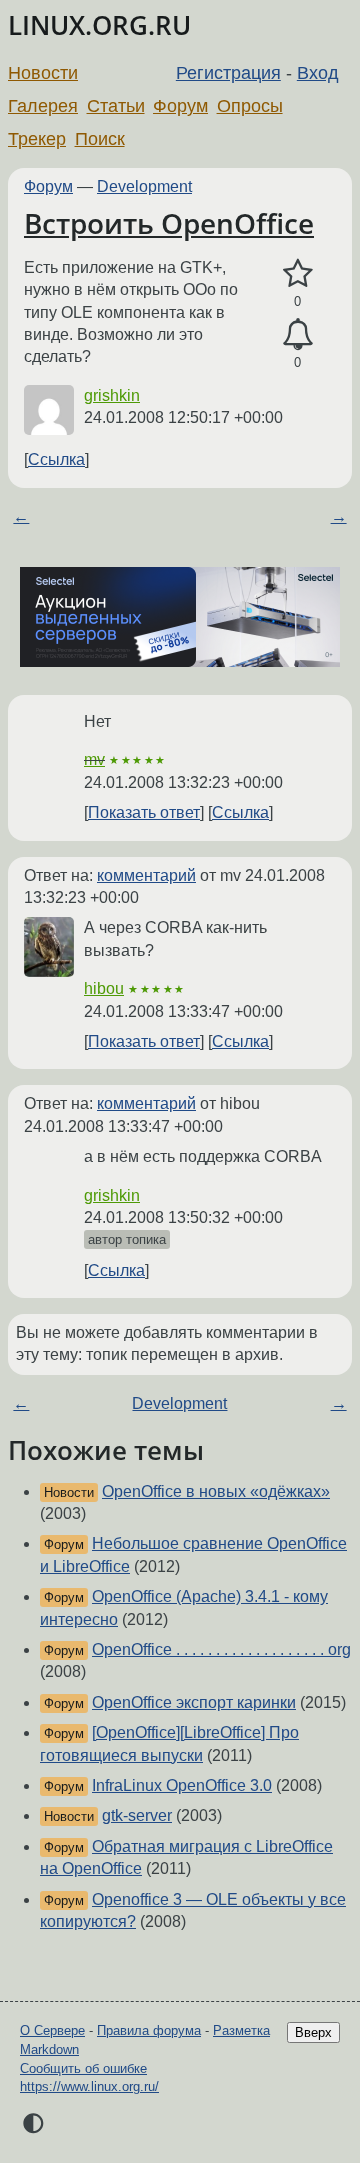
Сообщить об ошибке (83, 2068)
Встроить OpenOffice (169, 223)
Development (144, 186)
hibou (104, 988)
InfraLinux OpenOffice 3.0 (182, 1785)
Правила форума (149, 2030)
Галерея (43, 106)
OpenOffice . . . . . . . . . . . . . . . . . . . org (221, 1649)
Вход (318, 73)
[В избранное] (297, 274)
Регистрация (228, 73)
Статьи (116, 106)
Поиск (100, 139)
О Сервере (52, 2030)
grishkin (112, 395)
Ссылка (56, 459)
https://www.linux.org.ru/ (89, 2086)
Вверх (313, 2032)
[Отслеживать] (297, 335)
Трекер (37, 139)
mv (94, 759)
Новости (43, 73)
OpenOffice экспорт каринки (194, 1702)
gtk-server (137, 1815)
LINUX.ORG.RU (99, 25)
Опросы (250, 106)
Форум (180, 106)
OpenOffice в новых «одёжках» (216, 1491)
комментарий (146, 875)
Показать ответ (144, 812)
